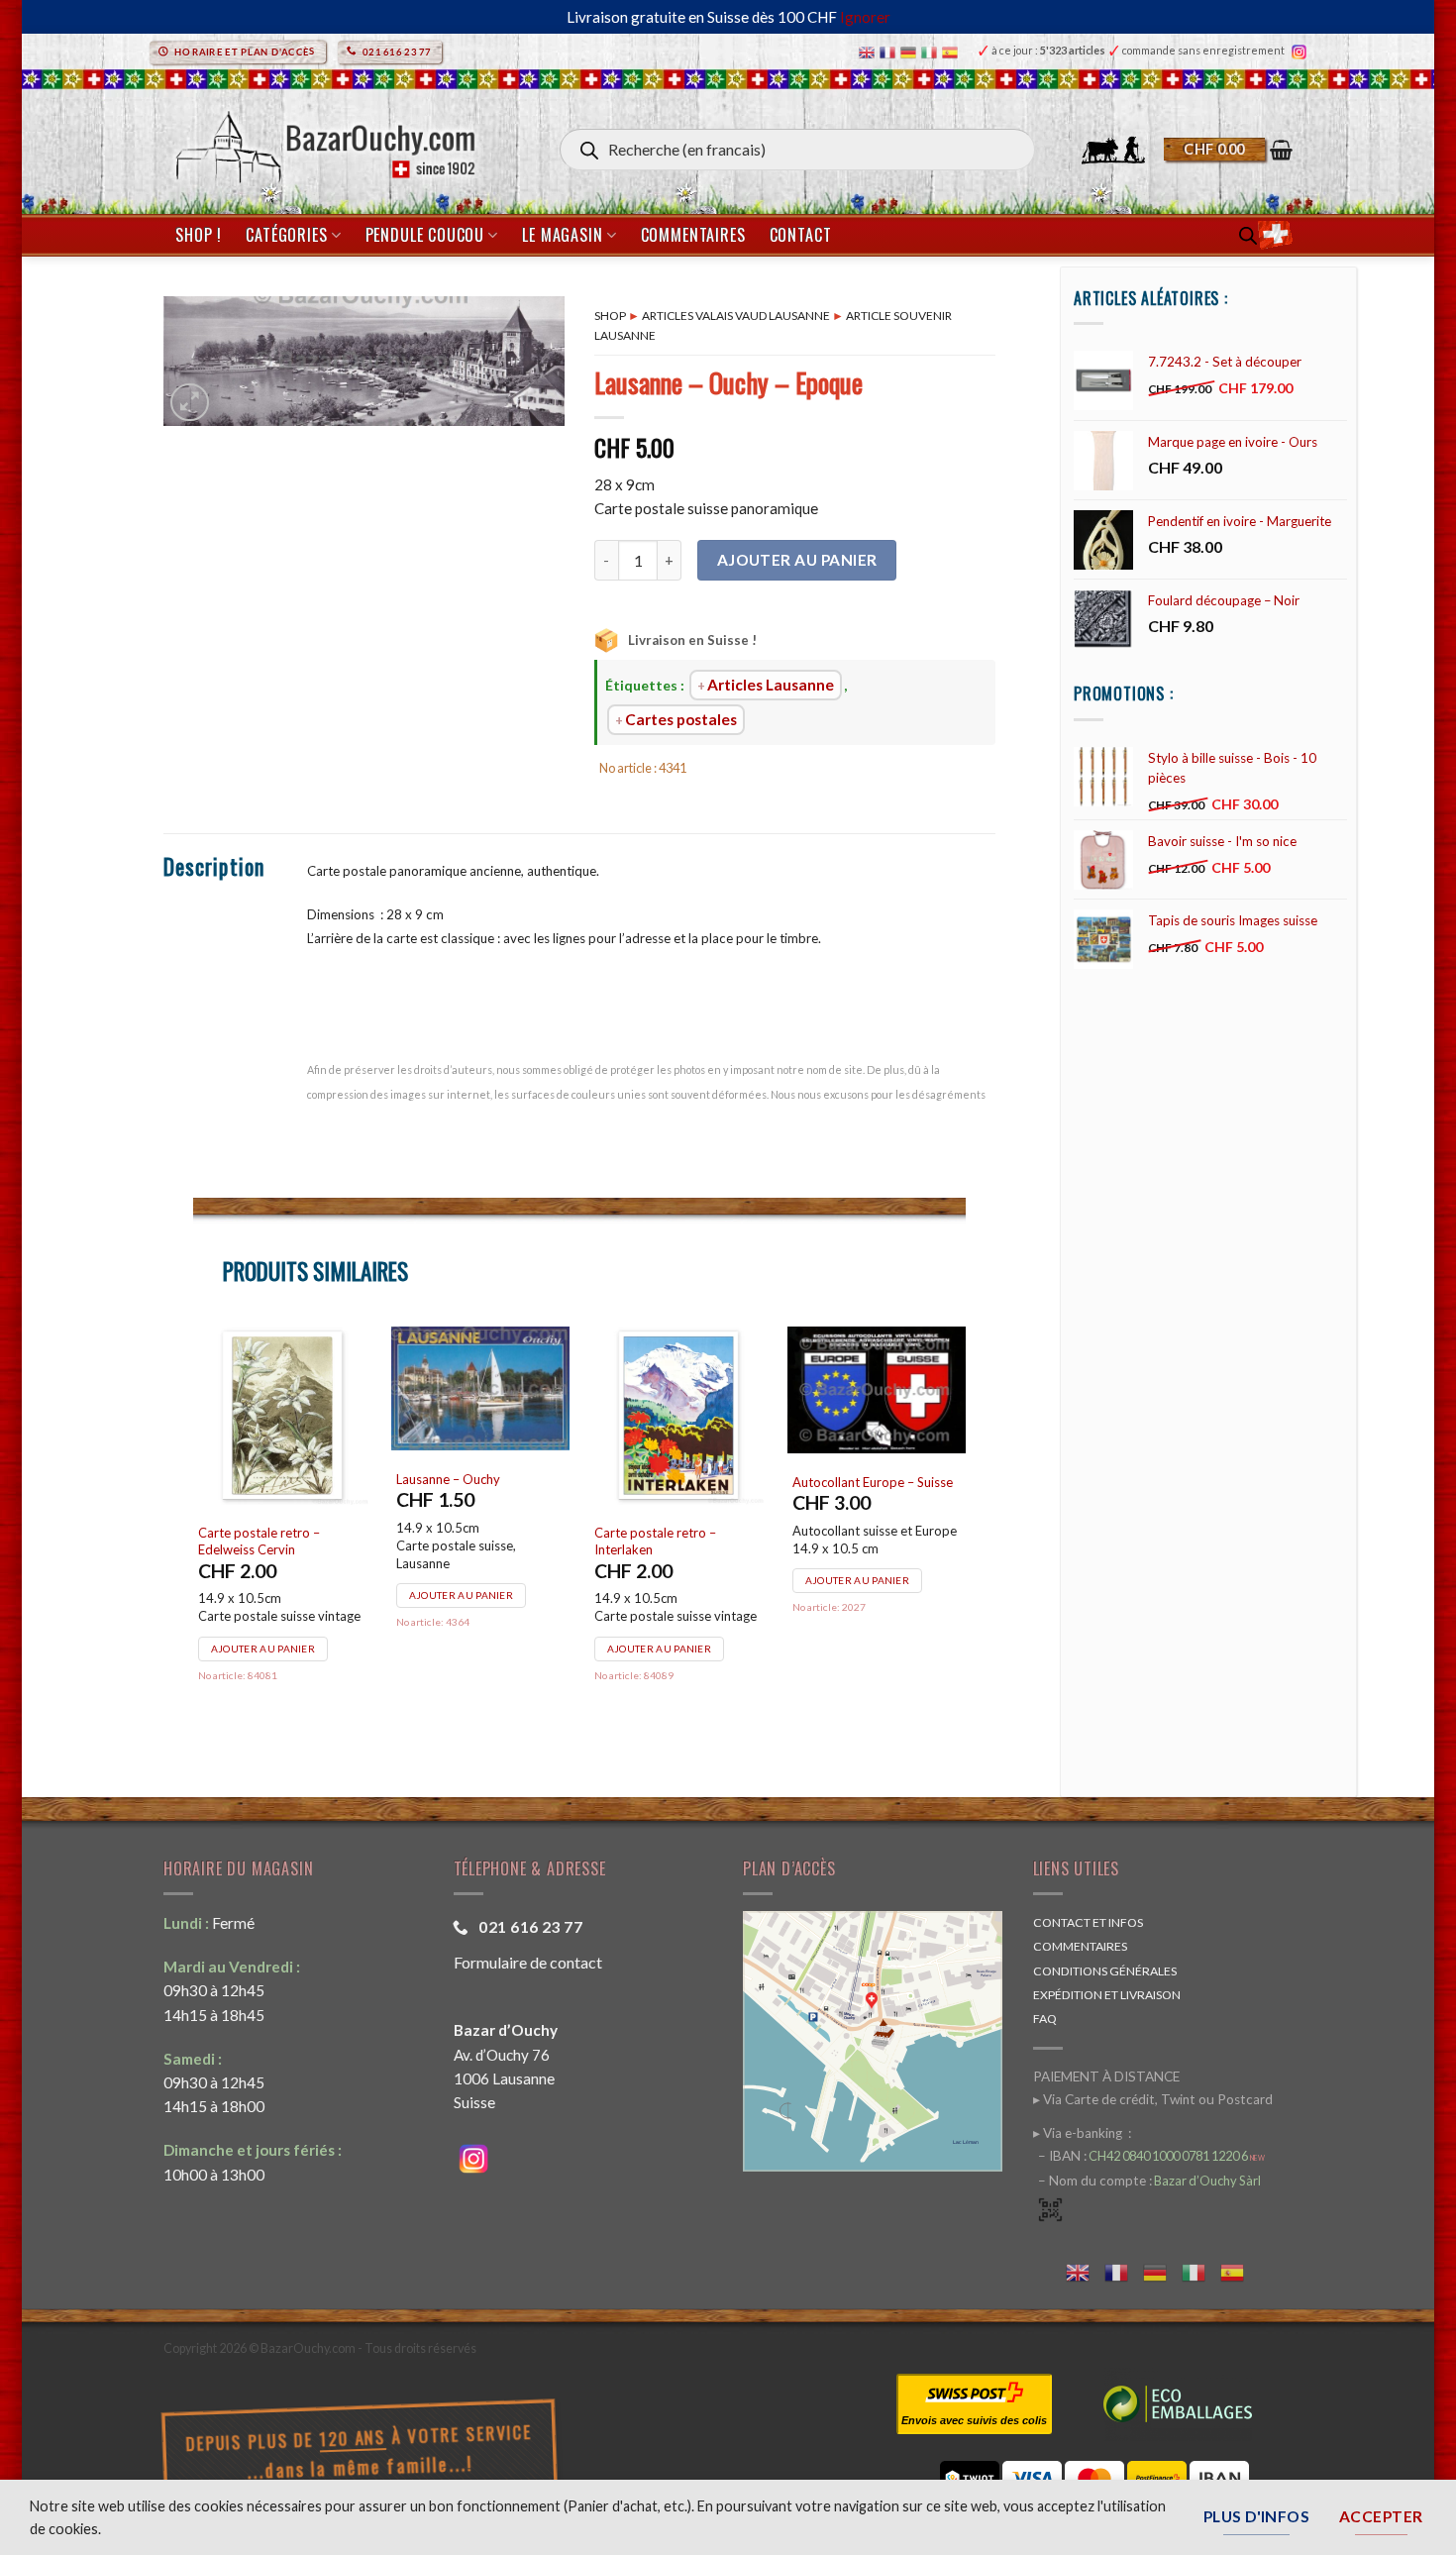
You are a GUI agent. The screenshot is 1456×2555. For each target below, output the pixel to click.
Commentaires (693, 235)
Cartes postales (681, 719)
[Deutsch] (911, 51)
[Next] (965, 1530)
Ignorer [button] (865, 17)
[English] (869, 51)
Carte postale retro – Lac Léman (866, 1541)
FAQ (1045, 2019)
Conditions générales (1105, 1971)
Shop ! (199, 235)
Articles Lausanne (771, 685)
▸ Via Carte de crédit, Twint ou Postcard (1153, 2099)
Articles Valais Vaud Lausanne (736, 316)
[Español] (952, 51)
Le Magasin (562, 235)
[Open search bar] (1248, 235)
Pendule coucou (425, 235)
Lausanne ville (636, 1533)
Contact (801, 235)
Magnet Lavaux (442, 1533)
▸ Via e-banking (1079, 2133)
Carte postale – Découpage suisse (279, 1488)
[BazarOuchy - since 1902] (323, 141)
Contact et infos (1088, 1922)
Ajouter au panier (797, 560)
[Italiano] (932, 51)
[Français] (890, 51)
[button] (1228, 150)
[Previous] (194, 1530)
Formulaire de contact (528, 1962)
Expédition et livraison (1107, 1995)
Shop (610, 316)
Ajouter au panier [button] (265, 1594)
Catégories (286, 235)
